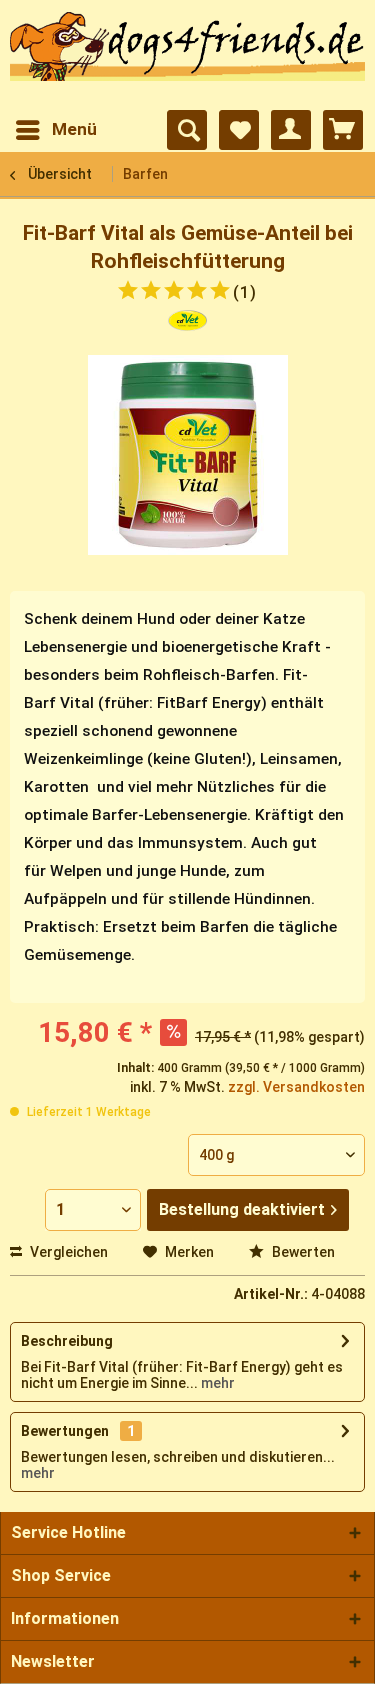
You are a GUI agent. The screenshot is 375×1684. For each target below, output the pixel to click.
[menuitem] (55, 130)
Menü (74, 129)
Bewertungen (65, 1431)
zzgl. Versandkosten (296, 1087)
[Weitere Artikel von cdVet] (187, 327)
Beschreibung (67, 1341)
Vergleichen (67, 1252)
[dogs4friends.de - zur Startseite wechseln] (187, 56)
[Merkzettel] (239, 130)
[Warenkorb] (343, 130)
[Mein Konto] (291, 130)
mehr (216, 1383)
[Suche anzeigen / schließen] (187, 130)
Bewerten (302, 1252)
